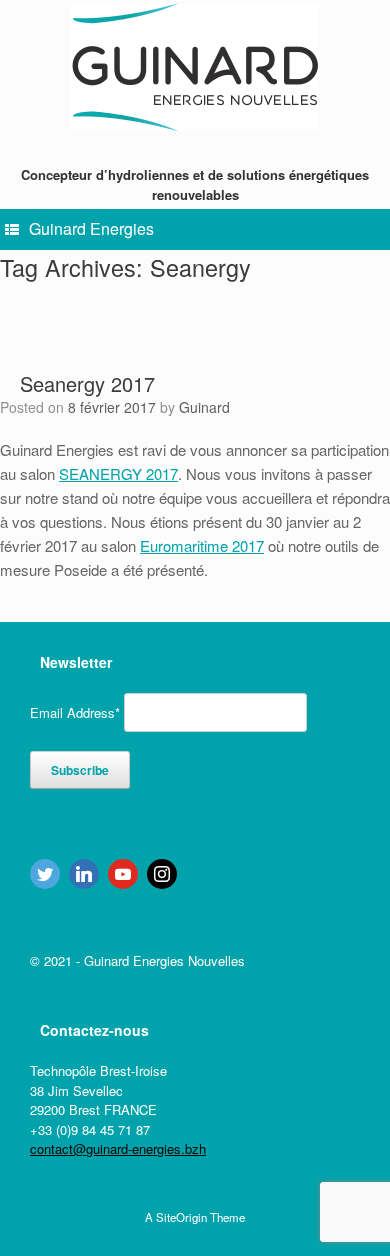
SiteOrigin (181, 1217)
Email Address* (75, 712)
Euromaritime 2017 (202, 545)
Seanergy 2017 (87, 383)
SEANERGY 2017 (118, 473)
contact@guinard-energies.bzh (118, 1148)
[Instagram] (162, 874)
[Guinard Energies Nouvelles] (195, 67)
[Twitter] (45, 874)
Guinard (204, 407)
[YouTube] (123, 874)
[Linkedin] (84, 874)
